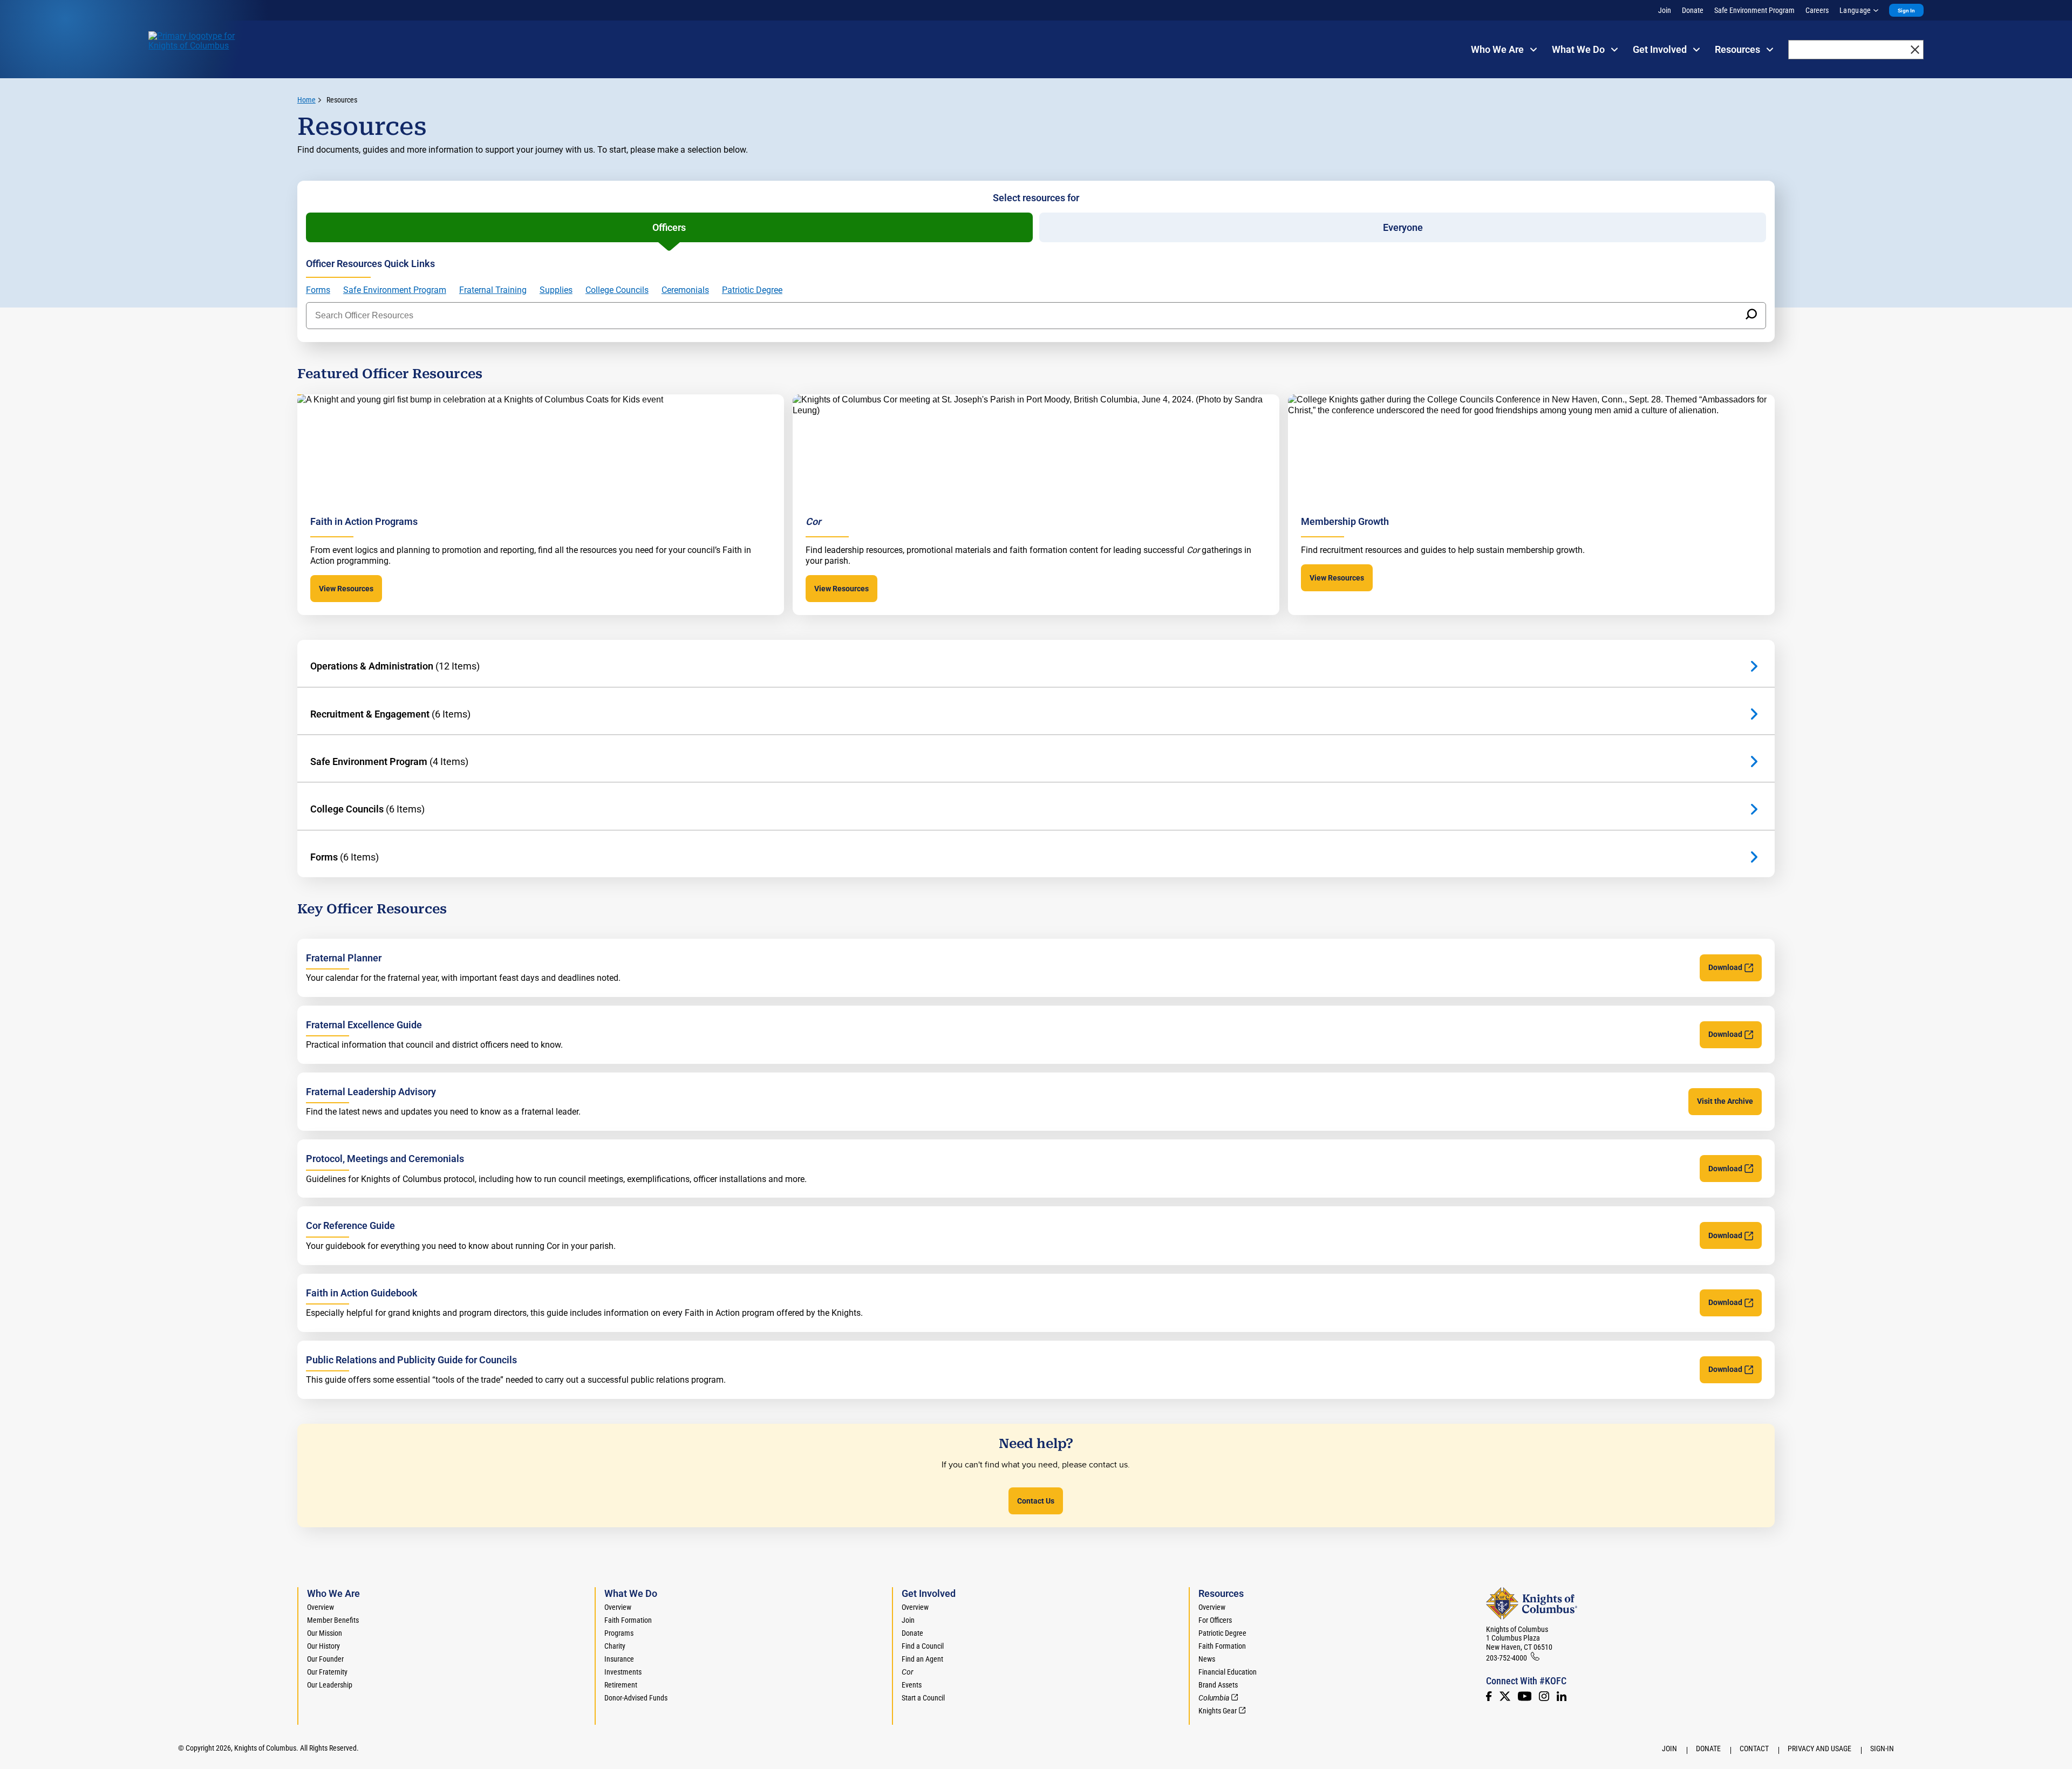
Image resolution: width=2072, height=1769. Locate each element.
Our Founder (325, 1659)
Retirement (621, 1685)
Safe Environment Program (1754, 10)
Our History (323, 1646)
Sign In (1906, 11)
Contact (1754, 1748)
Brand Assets (1218, 1685)
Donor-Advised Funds (636, 1698)
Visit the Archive (1725, 1101)
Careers (1817, 10)
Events (912, 1685)
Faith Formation (628, 1620)
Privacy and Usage (1819, 1748)
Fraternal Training (493, 290)
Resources (342, 100)
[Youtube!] (1525, 1696)
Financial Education (1228, 1672)
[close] (1915, 50)
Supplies (556, 290)
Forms (318, 290)
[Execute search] (1751, 316)
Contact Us (1036, 1501)
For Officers (1215, 1620)
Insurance (619, 1659)
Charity (615, 1646)
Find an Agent (922, 1659)
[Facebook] (1489, 1696)
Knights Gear (1218, 1711)
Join (1665, 10)
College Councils (617, 290)
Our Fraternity (327, 1672)
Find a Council (923, 1646)
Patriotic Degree (752, 290)
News (1207, 1659)
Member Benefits (333, 1620)
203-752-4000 (1507, 1658)
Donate (1693, 10)
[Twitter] (1505, 1696)
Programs (619, 1633)
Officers (669, 227)
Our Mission (325, 1633)
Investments (623, 1672)
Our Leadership (330, 1685)
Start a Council (923, 1698)
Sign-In (1882, 1748)
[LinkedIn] (1562, 1696)
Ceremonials (685, 290)
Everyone (1403, 227)
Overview (321, 1607)
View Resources (346, 589)
